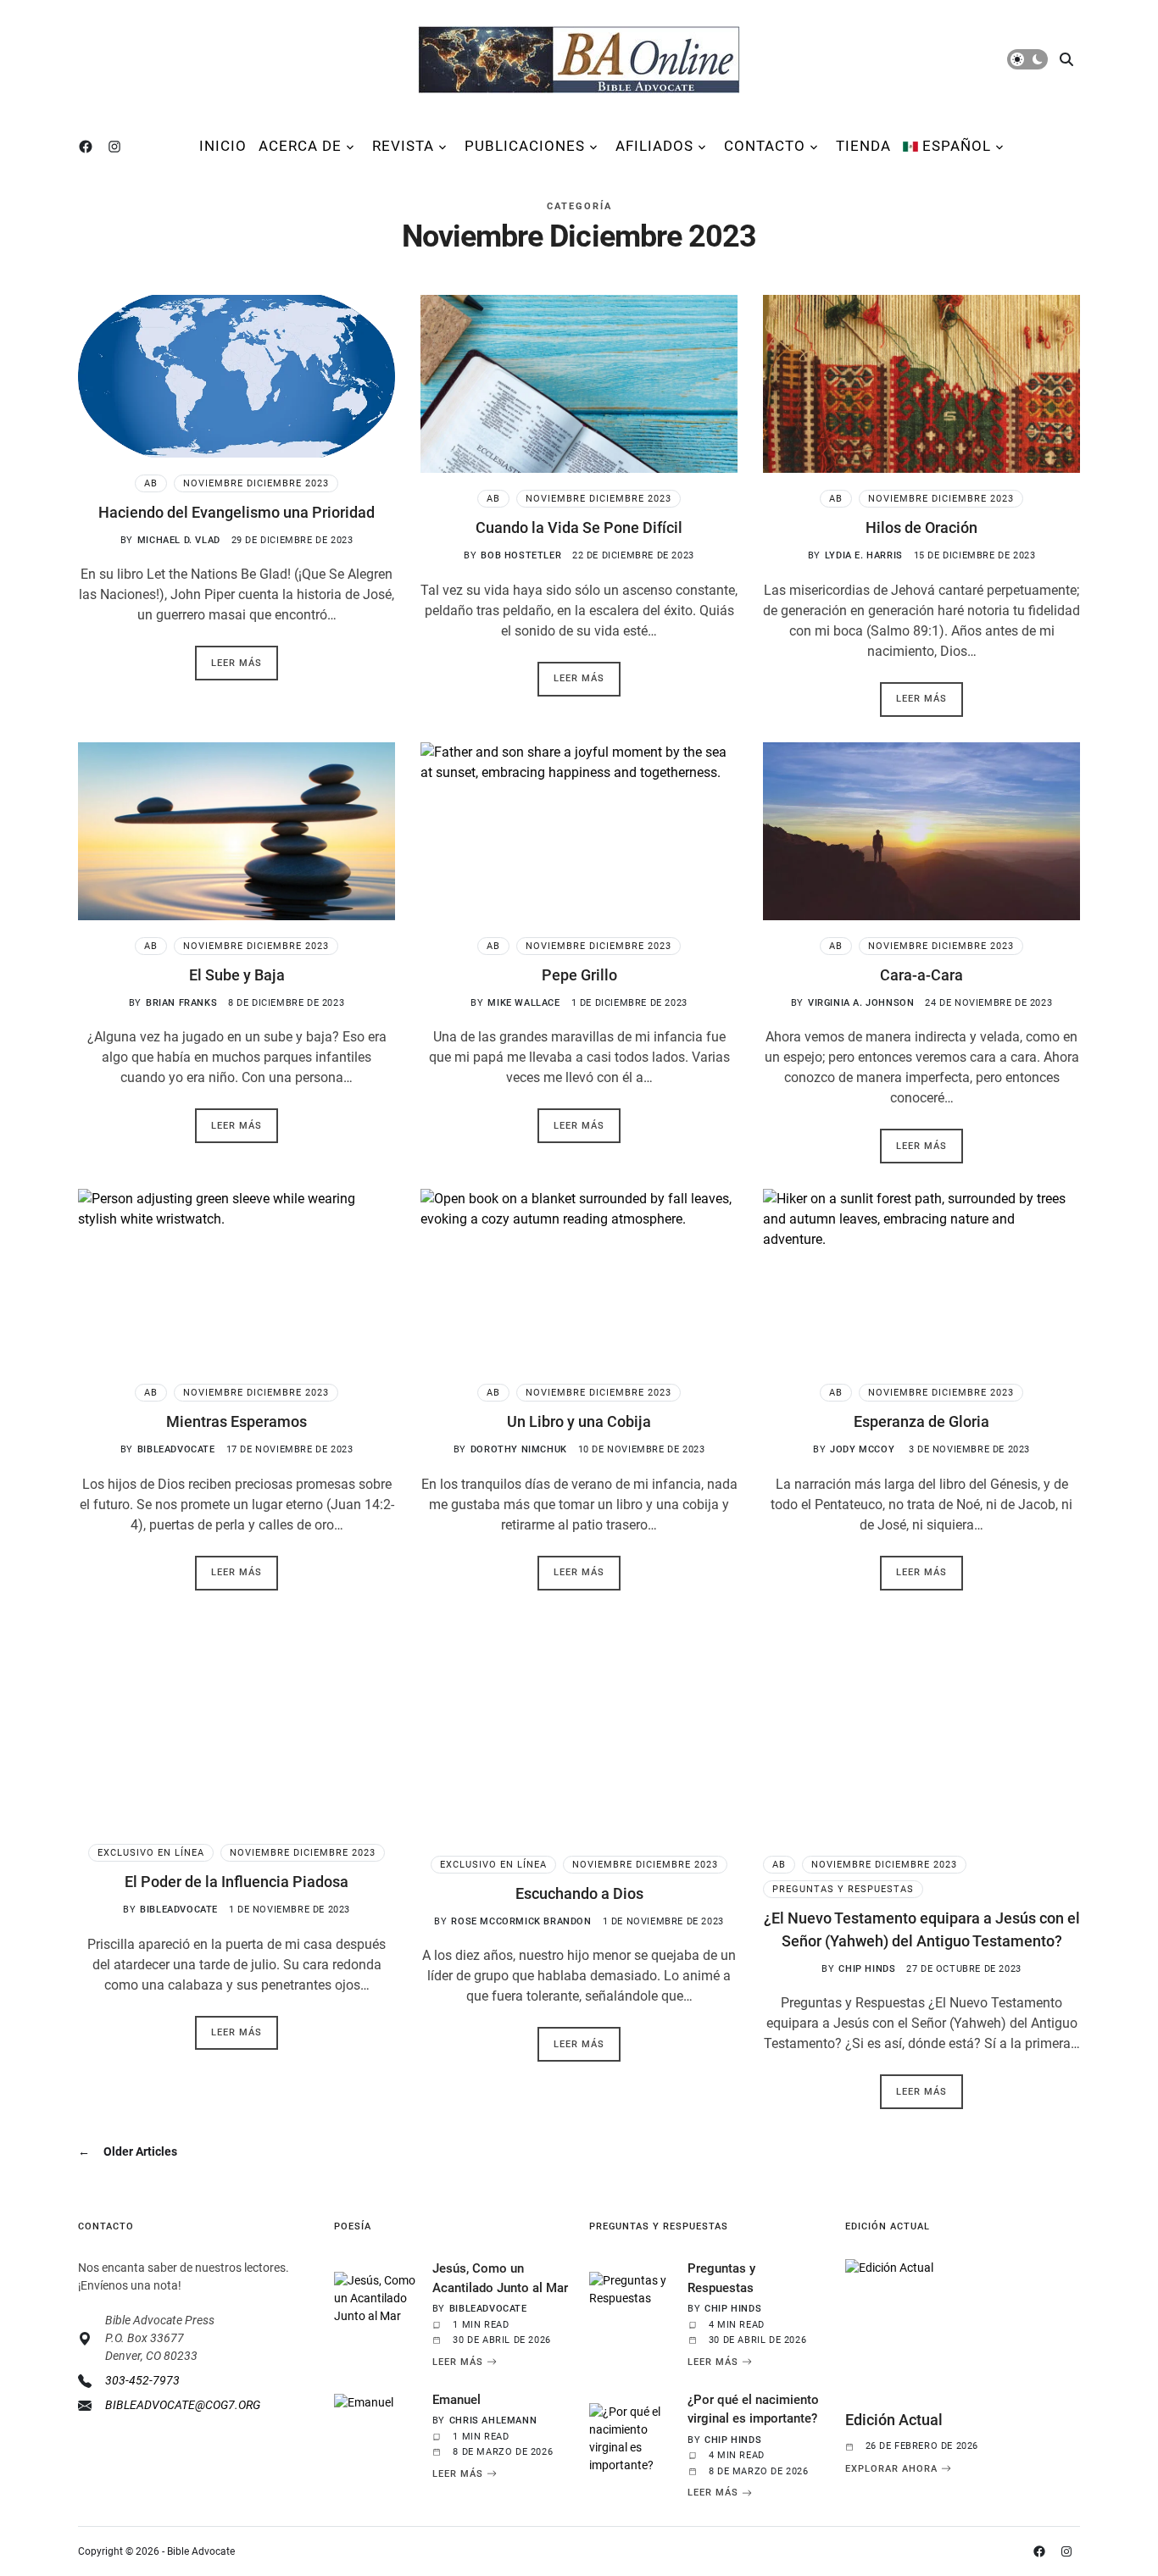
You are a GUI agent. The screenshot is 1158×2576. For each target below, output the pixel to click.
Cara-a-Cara (921, 975)
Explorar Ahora (891, 2468)
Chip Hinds (867, 1969)
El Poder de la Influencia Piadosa (237, 1882)
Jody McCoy (864, 1449)
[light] (1027, 59)
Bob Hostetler (521, 555)
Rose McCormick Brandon (521, 1921)
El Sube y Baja (237, 975)
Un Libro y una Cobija (579, 1421)
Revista (403, 146)
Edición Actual (894, 2420)
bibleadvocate (176, 1449)
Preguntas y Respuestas (843, 1889)
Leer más (237, 663)
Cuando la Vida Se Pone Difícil (579, 527)
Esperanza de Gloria (921, 1421)
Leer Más (458, 2362)
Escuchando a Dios (579, 1893)
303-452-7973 (142, 2380)
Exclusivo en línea (151, 1853)
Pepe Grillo (579, 975)
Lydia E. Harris (864, 555)
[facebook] (89, 147)
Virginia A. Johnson (861, 1003)
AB (151, 483)
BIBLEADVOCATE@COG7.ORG (183, 2405)
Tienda (863, 146)
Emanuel (457, 2400)
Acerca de (300, 146)
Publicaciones (525, 146)
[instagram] (118, 147)
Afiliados (654, 146)
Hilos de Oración (921, 527)
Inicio (223, 146)
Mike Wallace (523, 1003)
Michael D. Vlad (179, 540)
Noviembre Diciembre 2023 (256, 483)
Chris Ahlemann (493, 2421)
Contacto (765, 146)
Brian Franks (181, 1003)
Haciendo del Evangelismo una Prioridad (237, 512)
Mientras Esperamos (237, 1421)
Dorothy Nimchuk (519, 1449)
